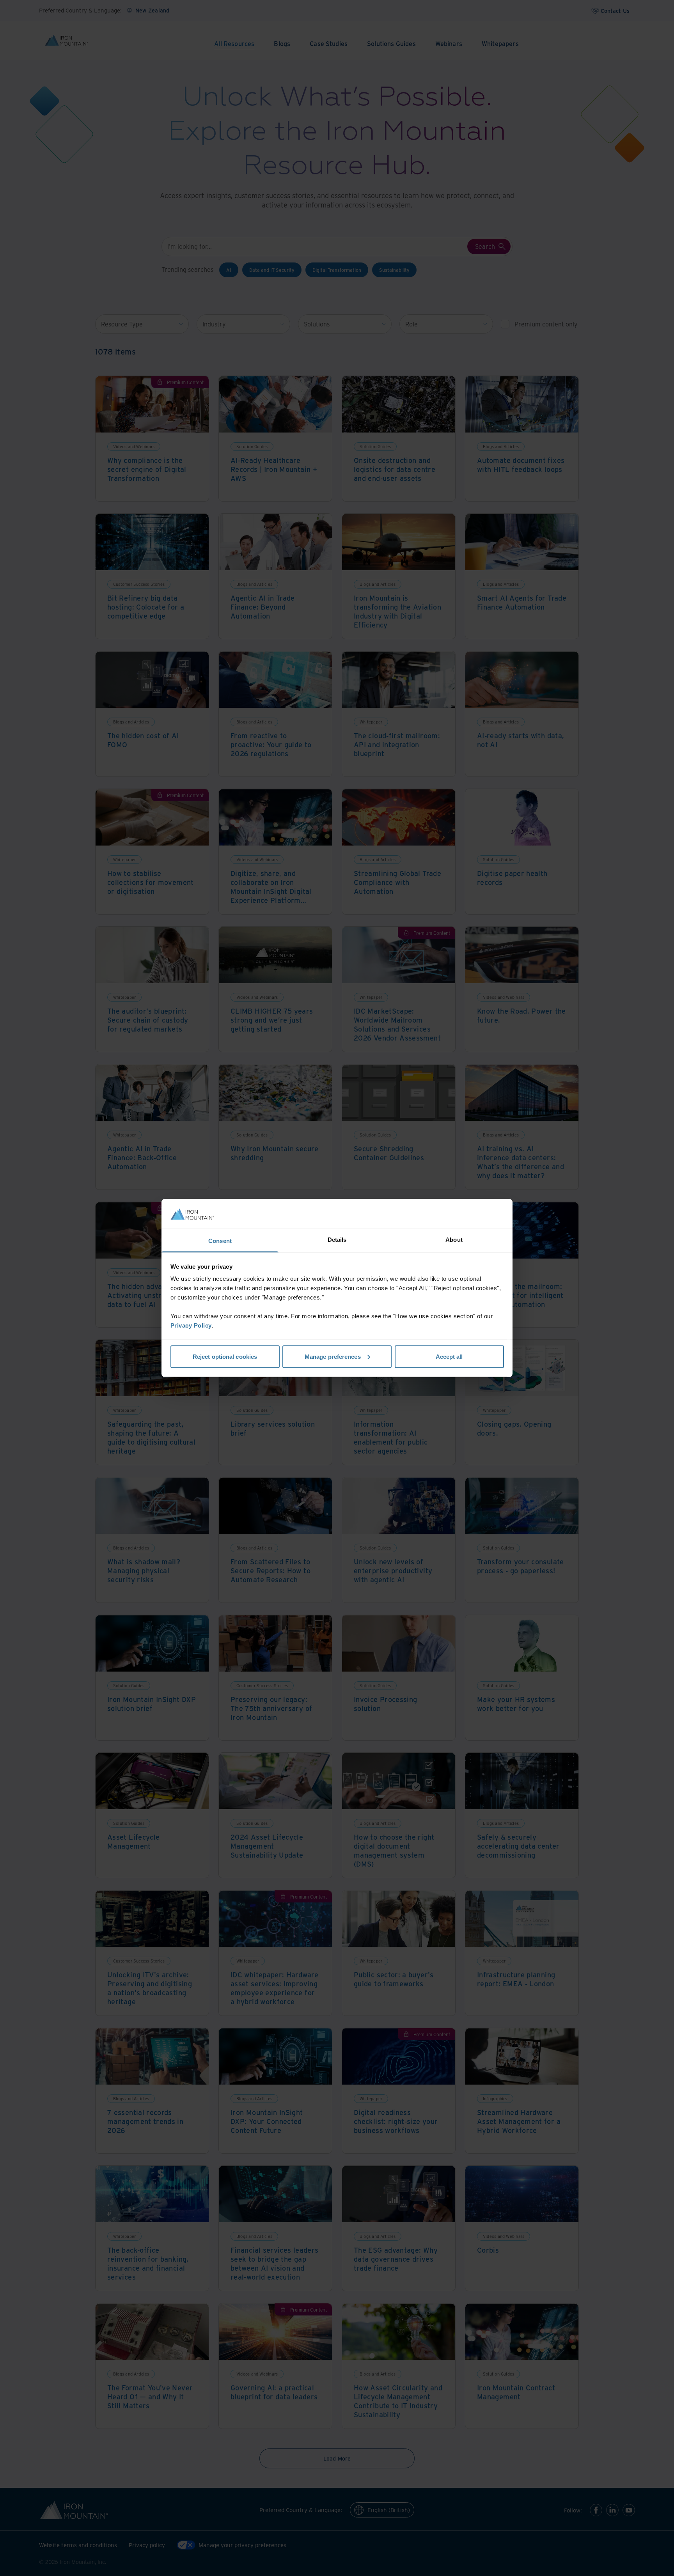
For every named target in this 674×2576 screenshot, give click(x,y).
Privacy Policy (191, 1325)
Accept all (449, 1356)
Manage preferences (333, 1356)
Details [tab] (337, 1240)
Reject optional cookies (225, 1356)
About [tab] (454, 1240)
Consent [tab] (220, 1241)
